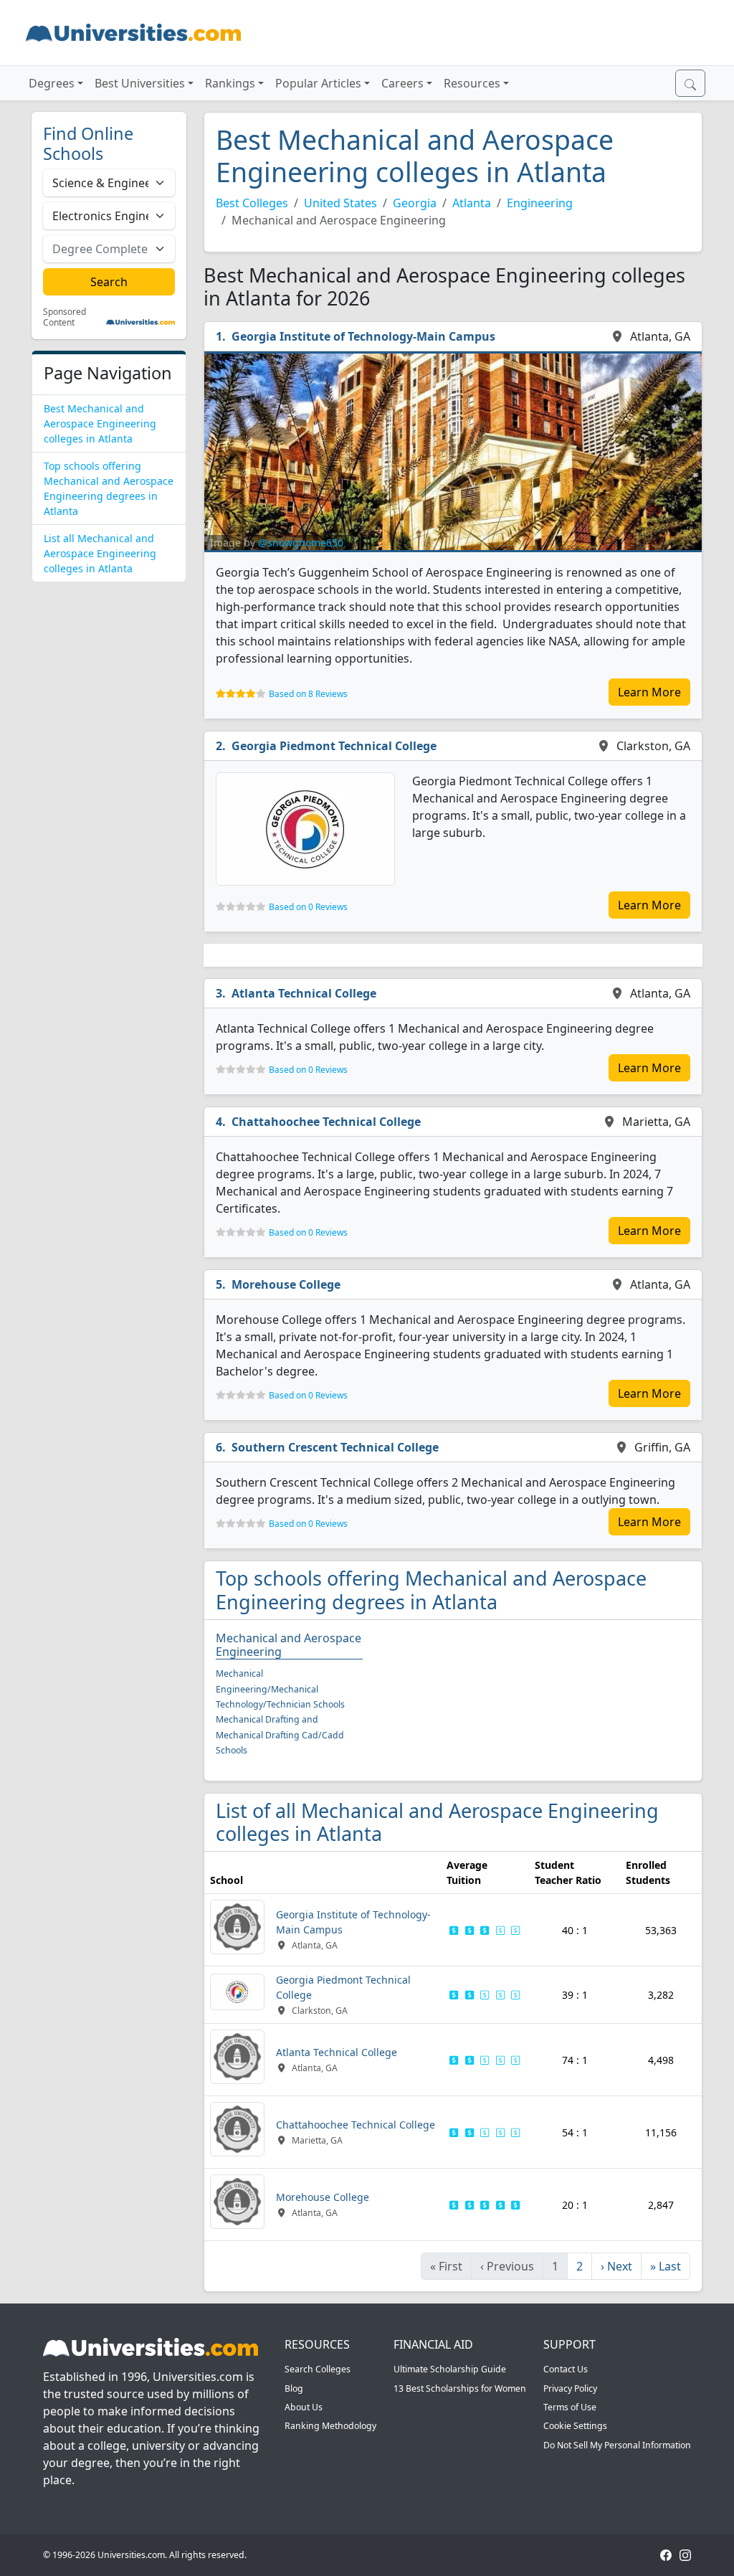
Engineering (540, 203)
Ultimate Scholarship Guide (450, 2369)
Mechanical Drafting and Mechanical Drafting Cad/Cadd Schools (280, 1735)
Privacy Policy (570, 2388)
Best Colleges (252, 203)
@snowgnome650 (301, 543)
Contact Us (566, 2369)
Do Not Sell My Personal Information (617, 2445)
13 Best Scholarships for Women (460, 2388)
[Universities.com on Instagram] (685, 2555)
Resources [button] (472, 83)
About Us (304, 2407)
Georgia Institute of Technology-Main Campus (363, 336)
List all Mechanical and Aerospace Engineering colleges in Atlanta (100, 553)
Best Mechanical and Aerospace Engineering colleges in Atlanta (100, 423)
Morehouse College (286, 1284)
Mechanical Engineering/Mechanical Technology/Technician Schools (280, 1689)
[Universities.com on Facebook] (666, 2555)
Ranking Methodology (330, 2426)
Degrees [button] (52, 83)
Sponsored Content (65, 317)
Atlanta (472, 203)
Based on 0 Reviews (308, 907)
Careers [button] (402, 83)
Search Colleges (318, 2369)
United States (340, 203)
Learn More (649, 692)
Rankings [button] (230, 83)
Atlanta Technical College (304, 993)
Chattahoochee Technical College (326, 1122)
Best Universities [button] (140, 83)
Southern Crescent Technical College (335, 1447)
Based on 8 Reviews (308, 694)
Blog (294, 2388)
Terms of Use (570, 2407)
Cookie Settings (575, 2426)
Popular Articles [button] (318, 83)
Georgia (415, 203)
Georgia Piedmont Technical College (334, 746)
